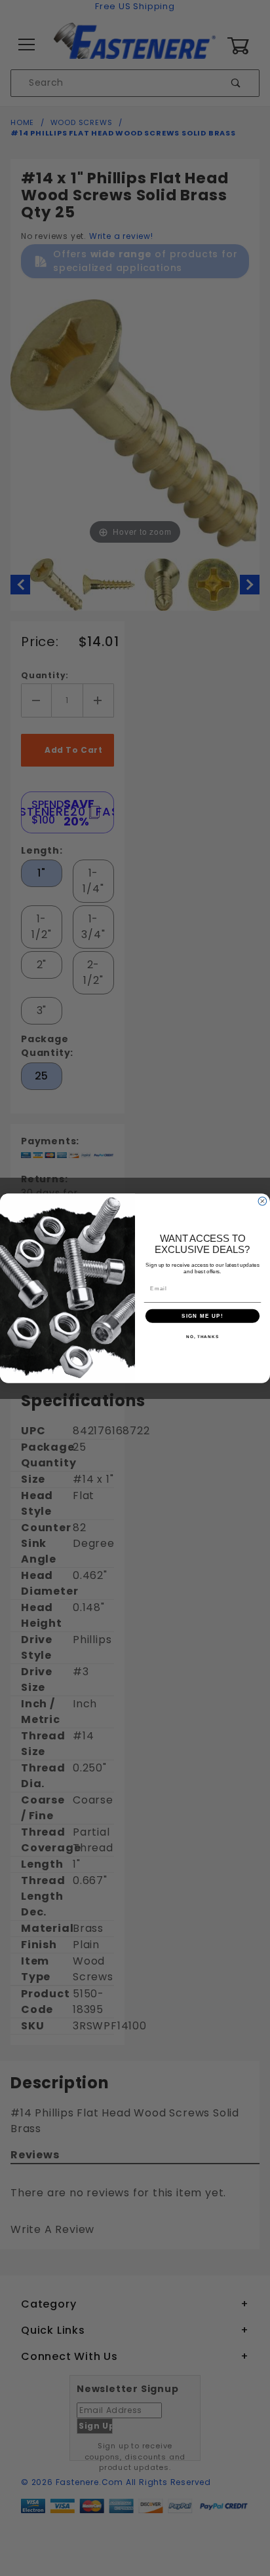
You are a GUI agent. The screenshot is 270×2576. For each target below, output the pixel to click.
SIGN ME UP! (202, 1315)
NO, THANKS (202, 1336)
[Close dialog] (262, 1201)
